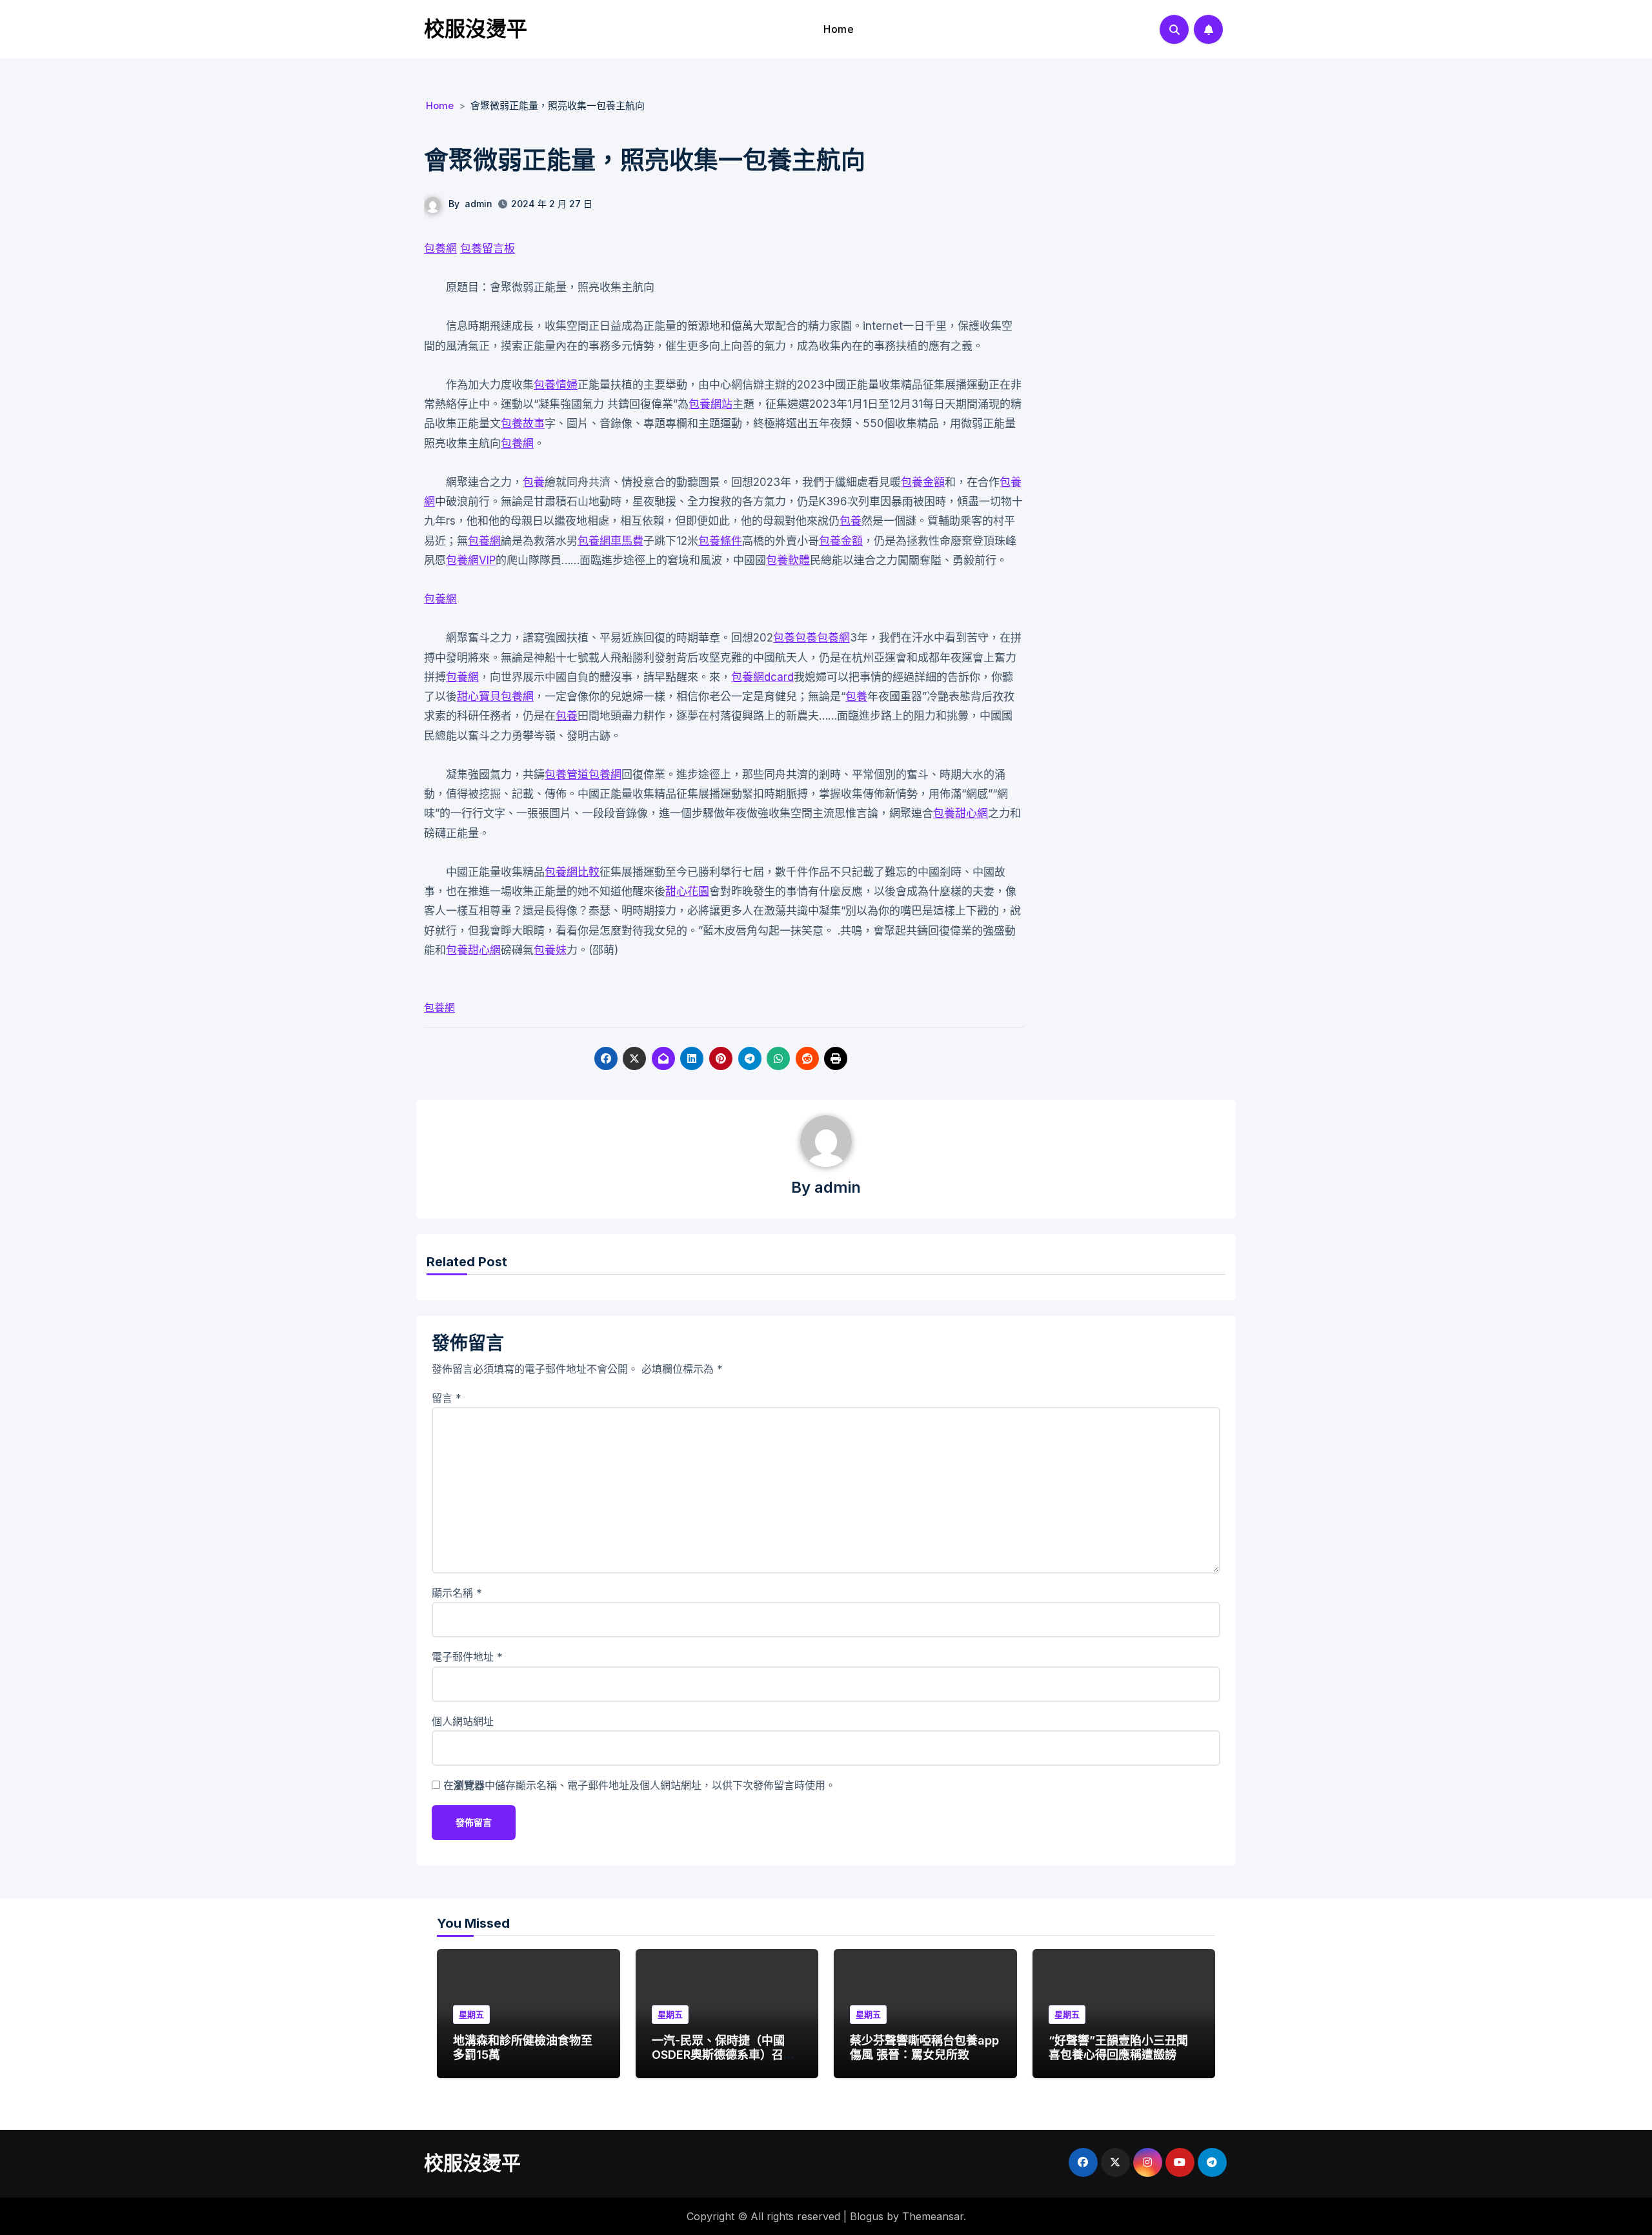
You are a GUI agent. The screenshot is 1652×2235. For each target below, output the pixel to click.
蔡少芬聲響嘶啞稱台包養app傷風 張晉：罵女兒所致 (924, 2048)
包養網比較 (572, 872)
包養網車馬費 (610, 541)
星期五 (471, 2014)
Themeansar (933, 2216)
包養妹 (550, 950)
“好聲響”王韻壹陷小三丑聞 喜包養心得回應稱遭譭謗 (1118, 2048)
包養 (534, 482)
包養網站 (710, 404)
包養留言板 (488, 248)
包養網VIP (471, 560)
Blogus (867, 2216)
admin (478, 204)
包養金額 (923, 482)
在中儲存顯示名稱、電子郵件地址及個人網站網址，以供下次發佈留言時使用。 (640, 1785)
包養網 (440, 248)
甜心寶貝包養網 (495, 696)
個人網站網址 (463, 1721)
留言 (447, 1398)
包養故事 (523, 423)
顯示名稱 (457, 1593)
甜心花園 (687, 891)
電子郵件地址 (467, 1657)
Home (839, 29)
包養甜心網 (961, 813)
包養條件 (720, 541)
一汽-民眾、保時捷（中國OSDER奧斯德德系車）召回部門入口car (723, 2054)
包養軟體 (788, 560)
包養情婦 (556, 385)
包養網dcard (762, 677)
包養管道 (567, 774)
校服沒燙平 (476, 29)
